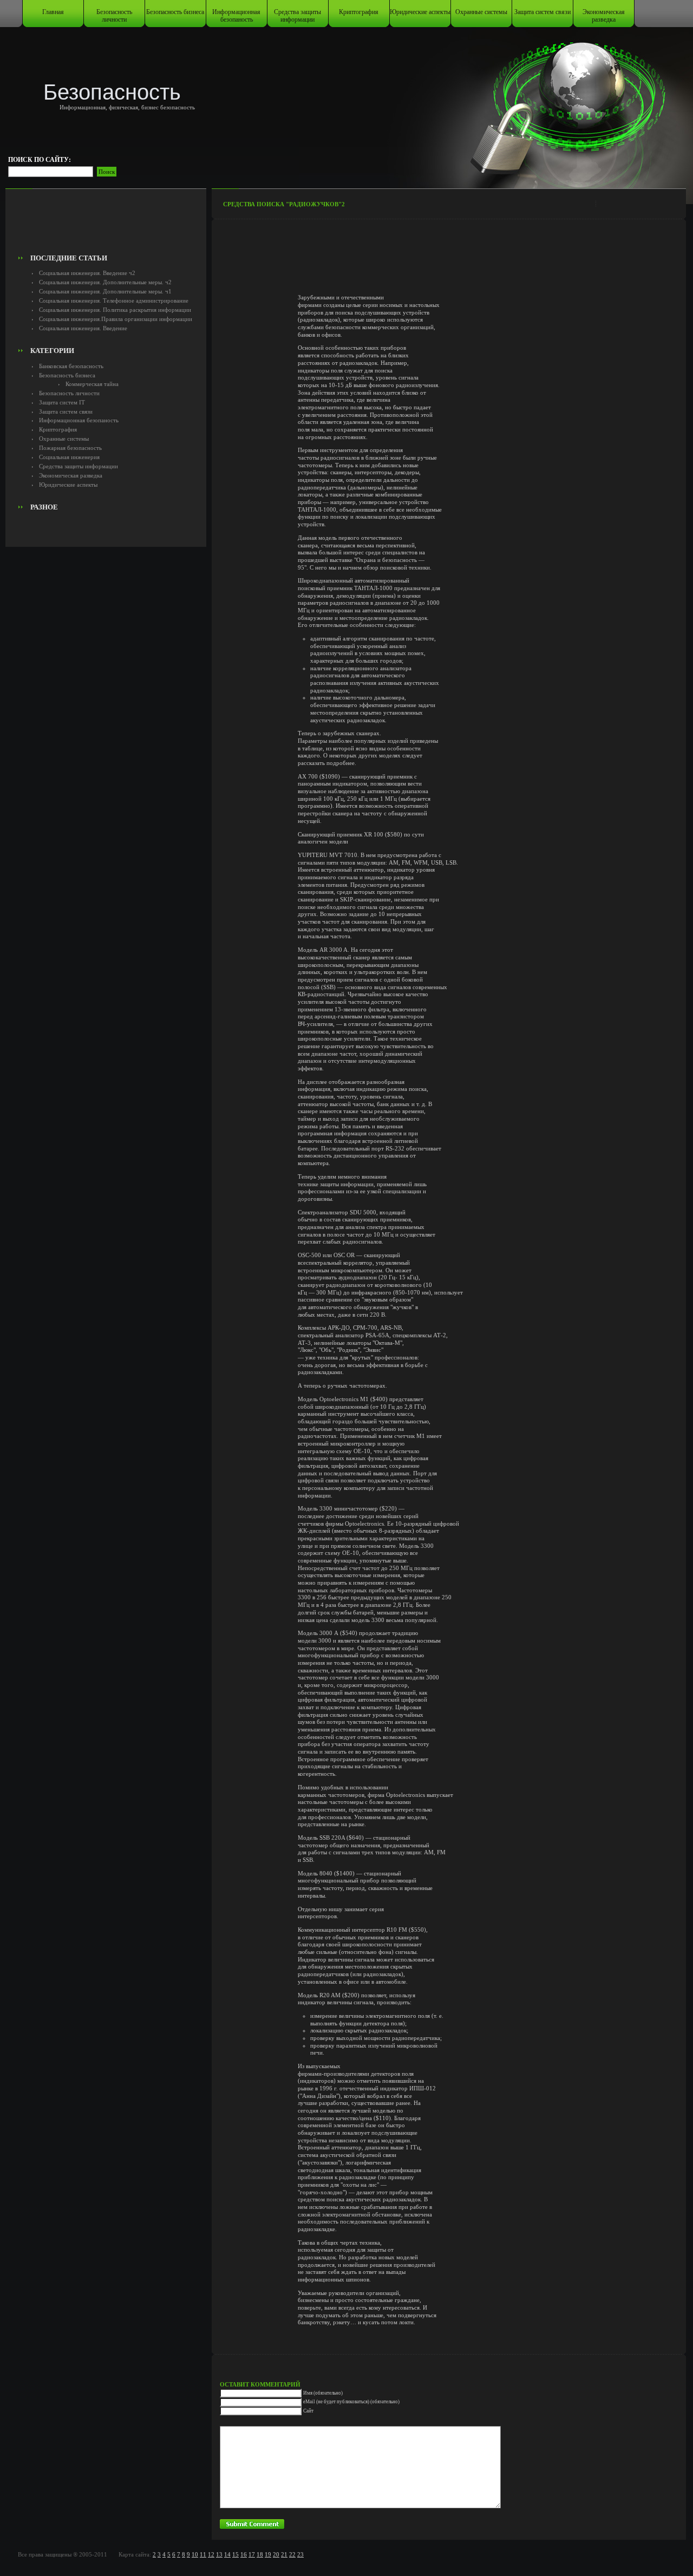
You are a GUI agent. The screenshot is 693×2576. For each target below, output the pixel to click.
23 (300, 2554)
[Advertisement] (106, 225)
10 (195, 2554)
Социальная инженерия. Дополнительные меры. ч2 (105, 282)
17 (252, 2554)
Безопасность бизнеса (175, 12)
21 (284, 2554)
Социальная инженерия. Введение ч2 (87, 273)
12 (211, 2554)
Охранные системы (481, 12)
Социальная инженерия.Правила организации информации (116, 319)
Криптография (359, 12)
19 (268, 2554)
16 (244, 2554)
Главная (53, 12)
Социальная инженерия (69, 457)
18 (260, 2554)
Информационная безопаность (236, 16)
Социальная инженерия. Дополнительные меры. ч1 (105, 291)
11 (203, 2554)
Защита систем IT (62, 402)
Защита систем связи (542, 12)
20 (276, 2554)
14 (227, 2554)
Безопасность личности (114, 16)
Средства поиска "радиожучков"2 (284, 204)
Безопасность (112, 92)
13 (219, 2554)
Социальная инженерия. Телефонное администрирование (114, 300)
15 (236, 2554)
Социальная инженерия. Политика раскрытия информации (115, 310)
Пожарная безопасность (70, 448)
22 (292, 2554)
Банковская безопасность (71, 366)
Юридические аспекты (420, 12)
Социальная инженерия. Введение (83, 328)
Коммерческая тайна (92, 384)
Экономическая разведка (604, 16)
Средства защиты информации (298, 16)
